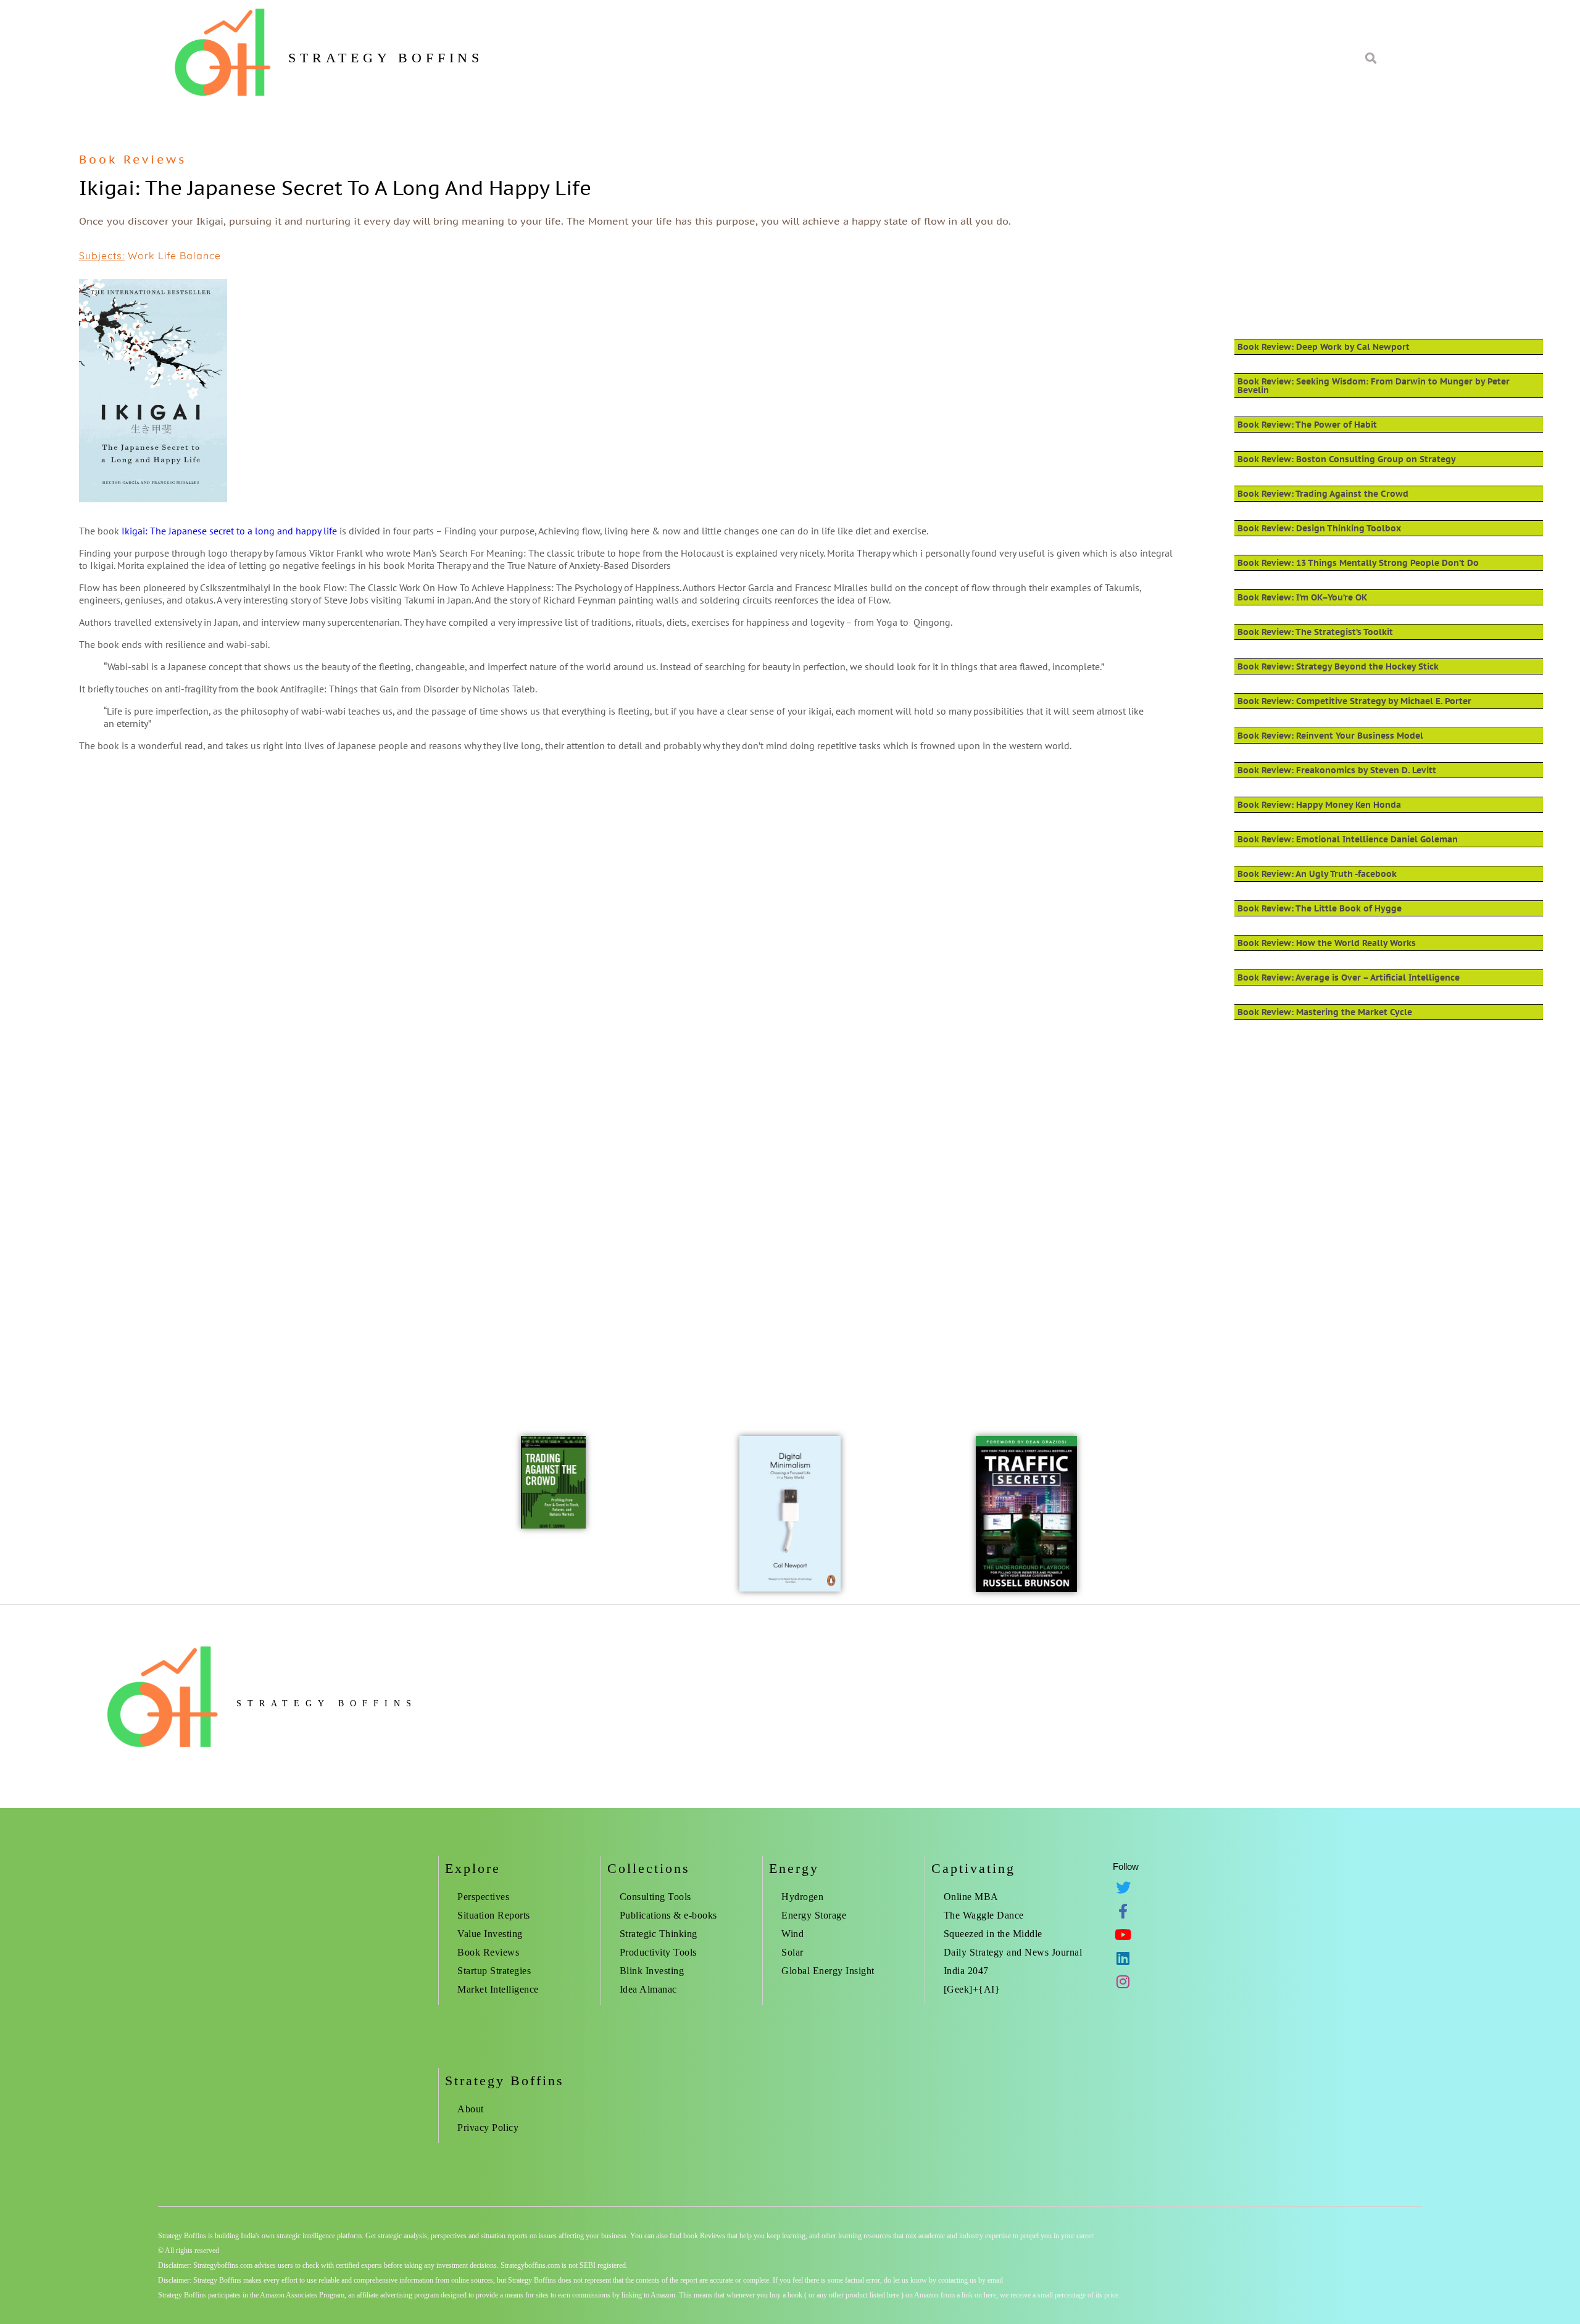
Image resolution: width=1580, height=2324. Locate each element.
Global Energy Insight (828, 1971)
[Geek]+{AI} (972, 1989)
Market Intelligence (498, 1989)
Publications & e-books (668, 1915)
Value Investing (490, 1934)
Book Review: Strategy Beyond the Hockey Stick (1338, 666)
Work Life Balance (174, 255)
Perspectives (483, 1897)
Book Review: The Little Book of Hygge (1320, 908)
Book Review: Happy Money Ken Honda (1319, 805)
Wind (792, 1934)
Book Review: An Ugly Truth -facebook (1317, 874)
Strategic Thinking (659, 1934)
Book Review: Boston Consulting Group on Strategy (1347, 459)
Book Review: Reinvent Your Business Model (1330, 736)
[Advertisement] (449, 860)
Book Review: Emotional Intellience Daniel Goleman (1348, 839)
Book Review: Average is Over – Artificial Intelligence (1349, 977)
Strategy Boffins (386, 58)
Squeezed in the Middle (993, 1934)
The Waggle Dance (984, 1915)
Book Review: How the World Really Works (1327, 943)
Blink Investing (652, 1971)
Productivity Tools (658, 1952)
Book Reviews (133, 159)
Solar (792, 1952)
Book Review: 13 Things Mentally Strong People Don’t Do (1358, 563)
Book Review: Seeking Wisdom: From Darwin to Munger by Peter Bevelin (1374, 386)
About (471, 2109)
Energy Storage (814, 1915)
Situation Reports (494, 1915)
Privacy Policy (488, 2127)
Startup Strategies (494, 1971)
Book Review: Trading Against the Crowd (1323, 494)
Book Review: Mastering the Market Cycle (1325, 1012)
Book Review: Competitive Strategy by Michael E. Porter (1354, 701)
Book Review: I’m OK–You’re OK (1302, 597)
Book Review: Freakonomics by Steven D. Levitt (1337, 770)
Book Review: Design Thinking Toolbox (1319, 528)
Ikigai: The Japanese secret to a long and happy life (229, 531)
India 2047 (966, 1971)
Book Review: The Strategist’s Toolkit (1315, 632)
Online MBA (971, 1897)
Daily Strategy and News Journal (1013, 1952)
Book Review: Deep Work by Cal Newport (1324, 347)
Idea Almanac (648, 1989)
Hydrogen (802, 1897)
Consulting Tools (655, 1897)
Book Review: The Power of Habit (1307, 425)
